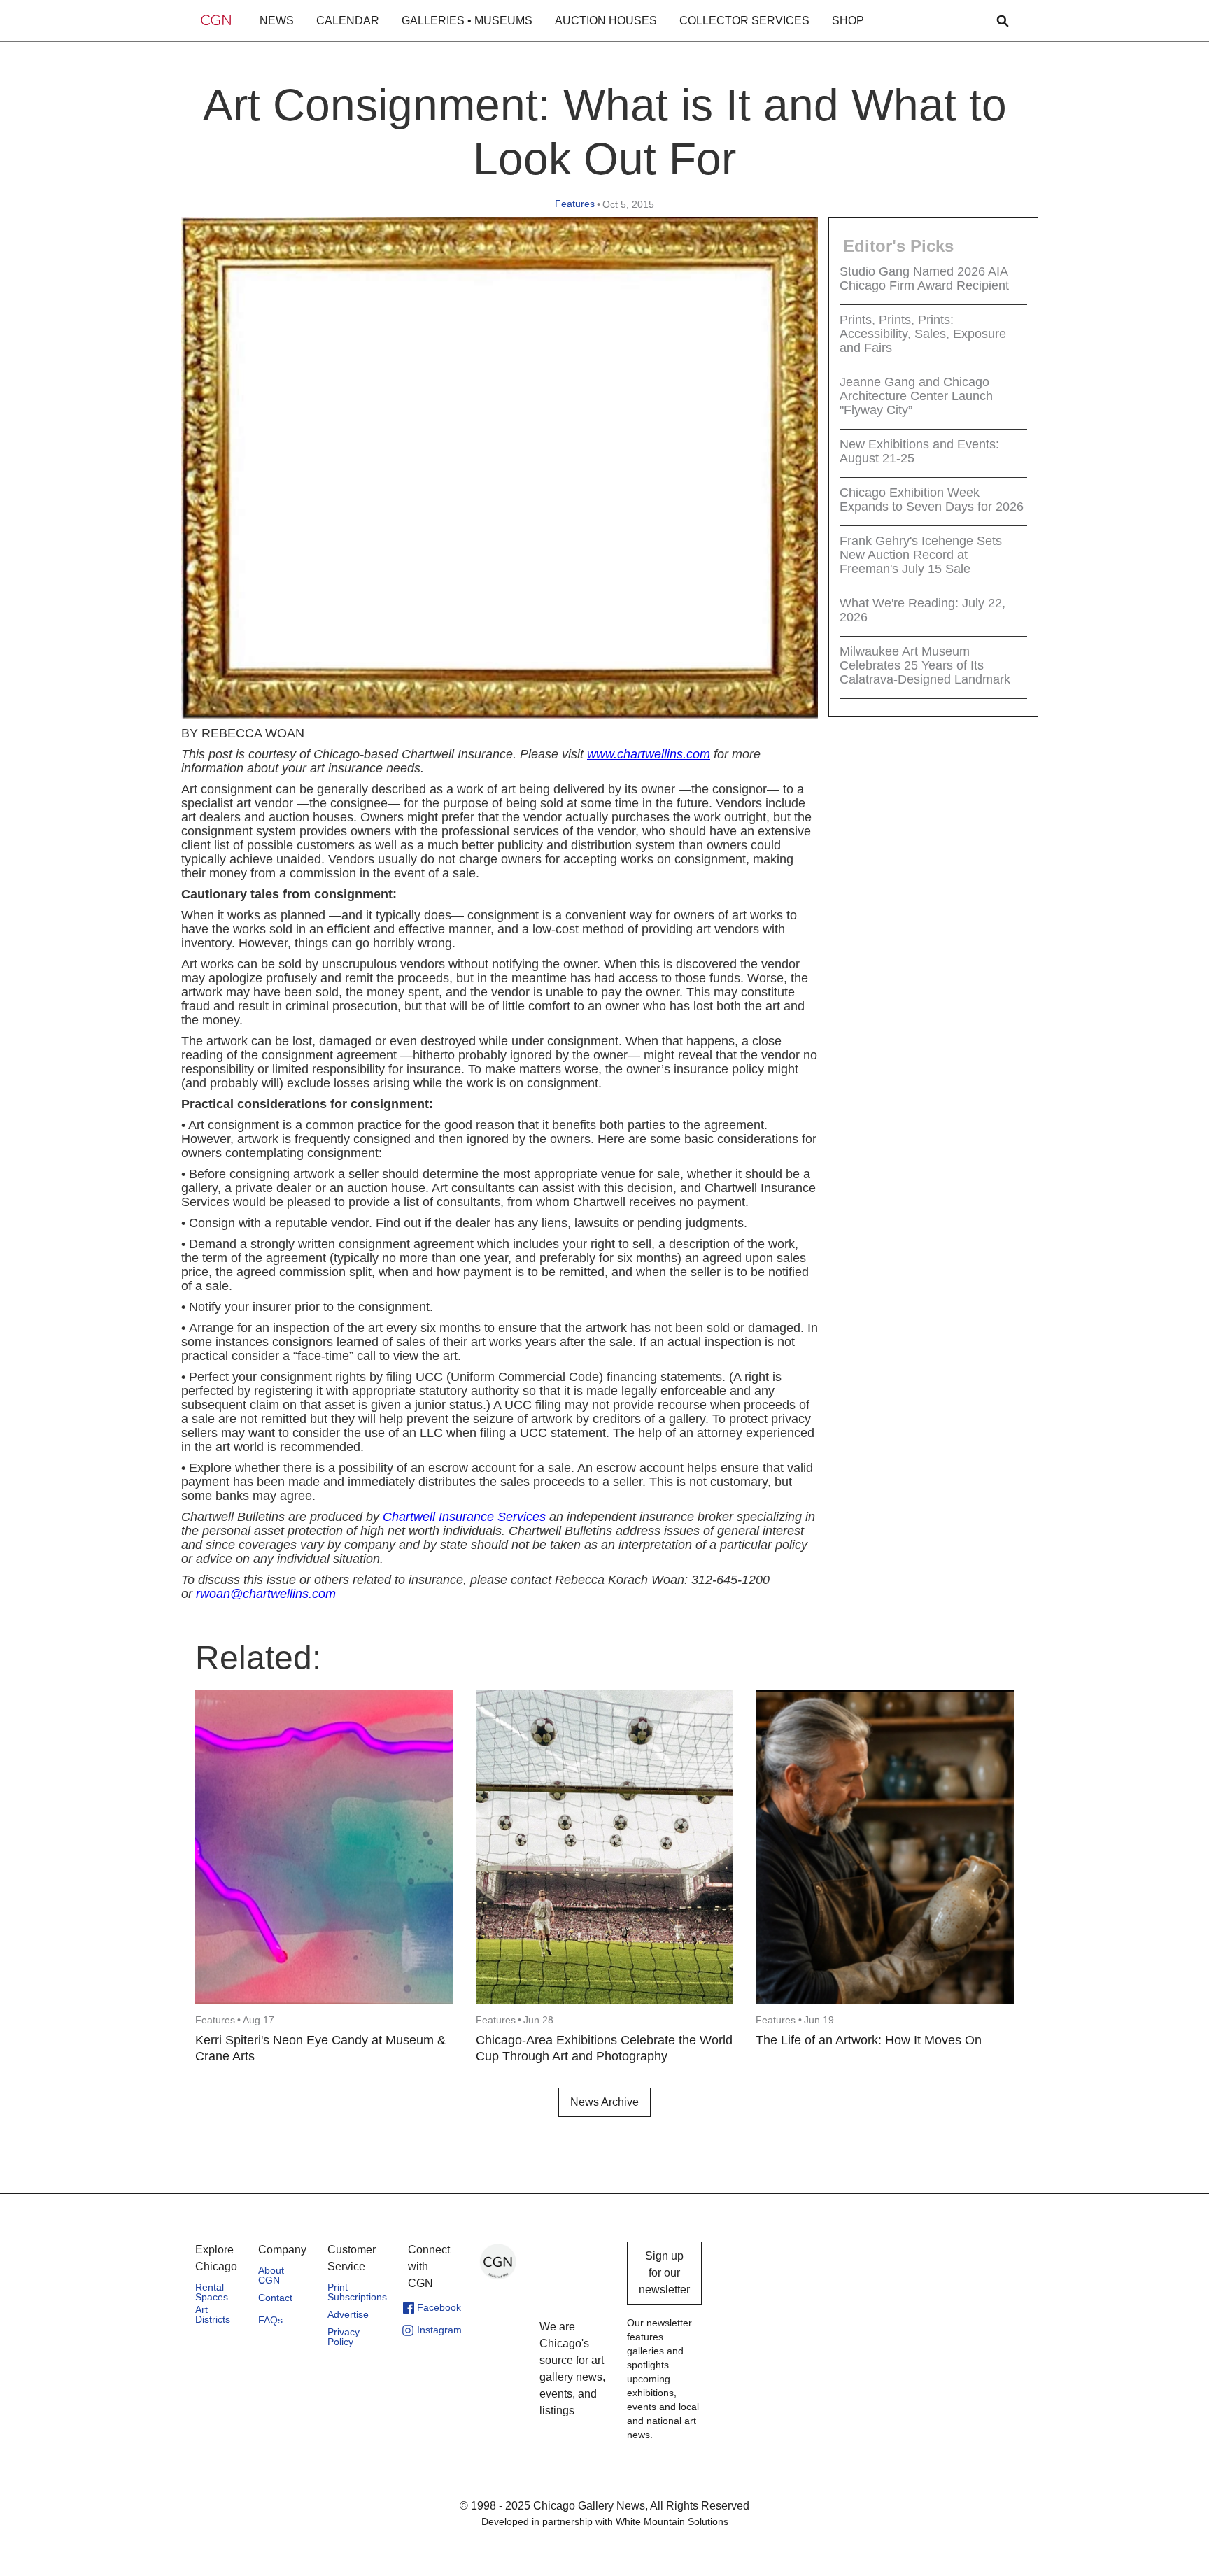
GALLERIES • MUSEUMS (467, 21)
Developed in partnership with (605, 2521)
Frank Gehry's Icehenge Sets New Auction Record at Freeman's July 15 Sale (921, 555)
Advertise (348, 2314)
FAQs (270, 2320)
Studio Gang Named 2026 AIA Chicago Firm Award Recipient (924, 278)
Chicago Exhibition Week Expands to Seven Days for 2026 (932, 500)
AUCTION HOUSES (606, 21)
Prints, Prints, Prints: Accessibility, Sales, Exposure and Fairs (923, 334)
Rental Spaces (212, 2292)
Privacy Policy (344, 2337)
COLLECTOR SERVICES (744, 21)
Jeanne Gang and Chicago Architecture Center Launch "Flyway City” (916, 396)
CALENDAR (348, 21)
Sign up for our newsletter (664, 2273)
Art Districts (213, 2314)
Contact (275, 2298)
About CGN (271, 2275)
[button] (277, 21)
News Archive (604, 2102)
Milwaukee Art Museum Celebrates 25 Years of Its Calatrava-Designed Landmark (925, 665)
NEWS (277, 21)
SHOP (848, 21)
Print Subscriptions (357, 2292)
